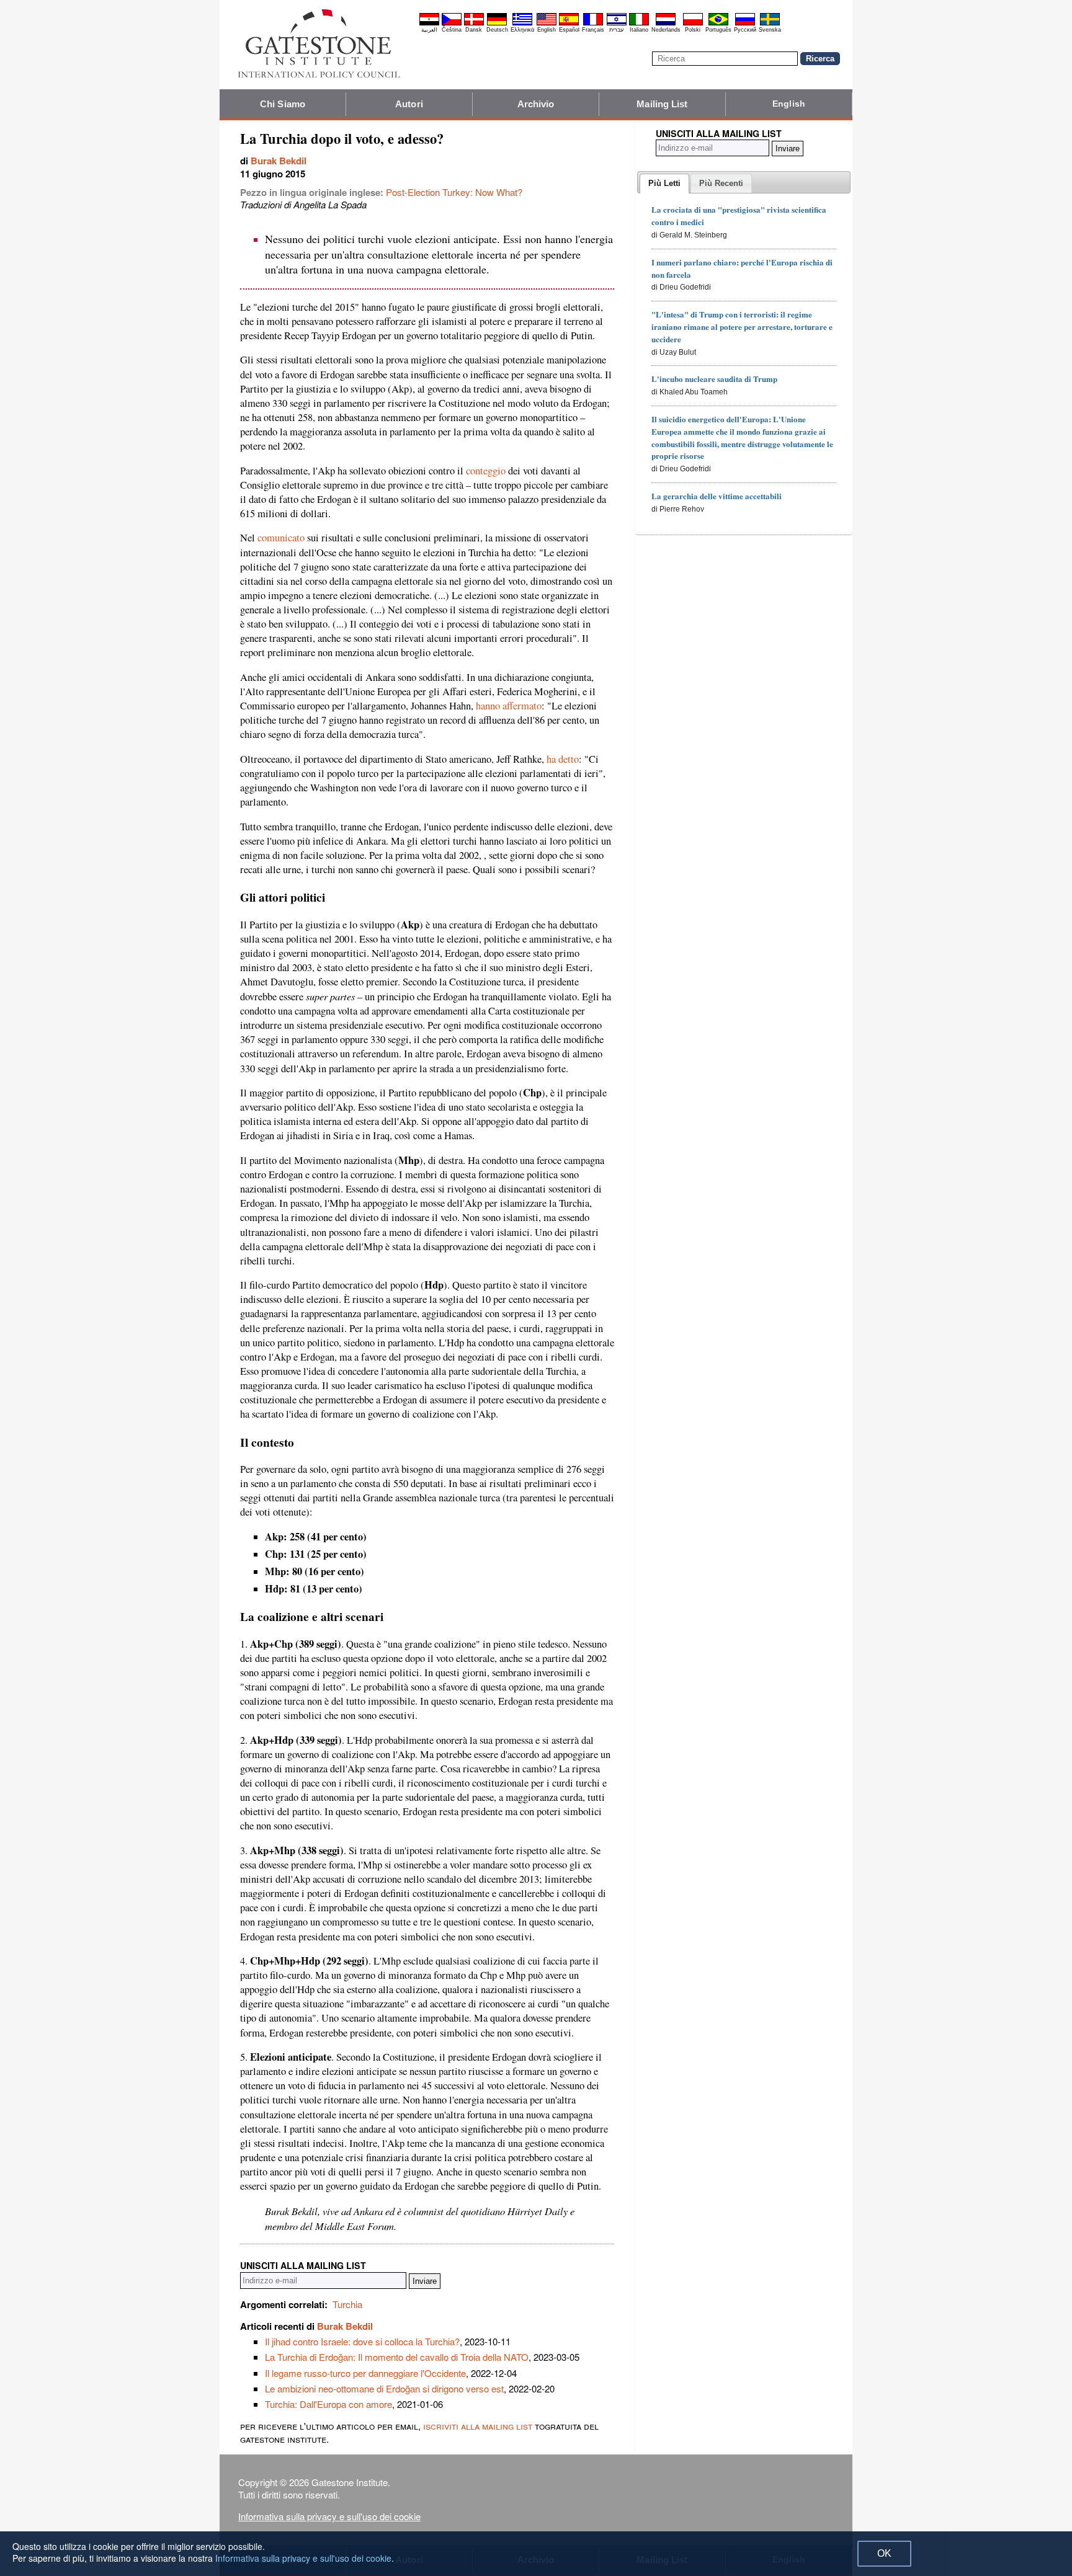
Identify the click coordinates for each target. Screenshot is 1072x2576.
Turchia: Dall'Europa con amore (328, 2404)
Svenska (770, 30)
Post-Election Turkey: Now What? (454, 192)
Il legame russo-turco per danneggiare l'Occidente (365, 2373)
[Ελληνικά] (522, 24)
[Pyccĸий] (745, 24)
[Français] (593, 24)
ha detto (563, 759)
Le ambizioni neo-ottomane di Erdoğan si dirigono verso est (384, 2388)
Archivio (536, 104)
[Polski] (693, 24)
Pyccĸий (745, 30)
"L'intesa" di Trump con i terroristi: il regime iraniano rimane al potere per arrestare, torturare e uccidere (742, 326)
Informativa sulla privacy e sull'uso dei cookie (329, 2516)
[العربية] (429, 24)
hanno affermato (509, 706)
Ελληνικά (522, 30)
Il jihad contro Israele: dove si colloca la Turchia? (362, 2341)
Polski (693, 30)
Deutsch (497, 30)
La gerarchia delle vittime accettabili (717, 496)
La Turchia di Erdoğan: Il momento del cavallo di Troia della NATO (397, 2357)
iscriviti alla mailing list (478, 2426)
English (547, 30)
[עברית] (617, 24)
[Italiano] (639, 24)
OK (884, 2553)
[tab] (664, 184)
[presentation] (664, 184)
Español (569, 30)
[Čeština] (452, 24)
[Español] (569, 24)
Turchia (347, 2304)
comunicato (281, 538)
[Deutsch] (497, 24)
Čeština (452, 30)
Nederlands (666, 30)
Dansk (474, 30)
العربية (429, 30)
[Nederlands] (666, 24)
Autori (409, 104)
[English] (547, 24)
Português (718, 30)
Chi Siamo (283, 104)
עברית (616, 30)
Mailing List (662, 104)
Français (593, 30)
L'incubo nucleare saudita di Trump (714, 379)
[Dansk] (474, 24)
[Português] (718, 24)
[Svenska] (770, 24)
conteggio (486, 471)
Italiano (639, 30)
